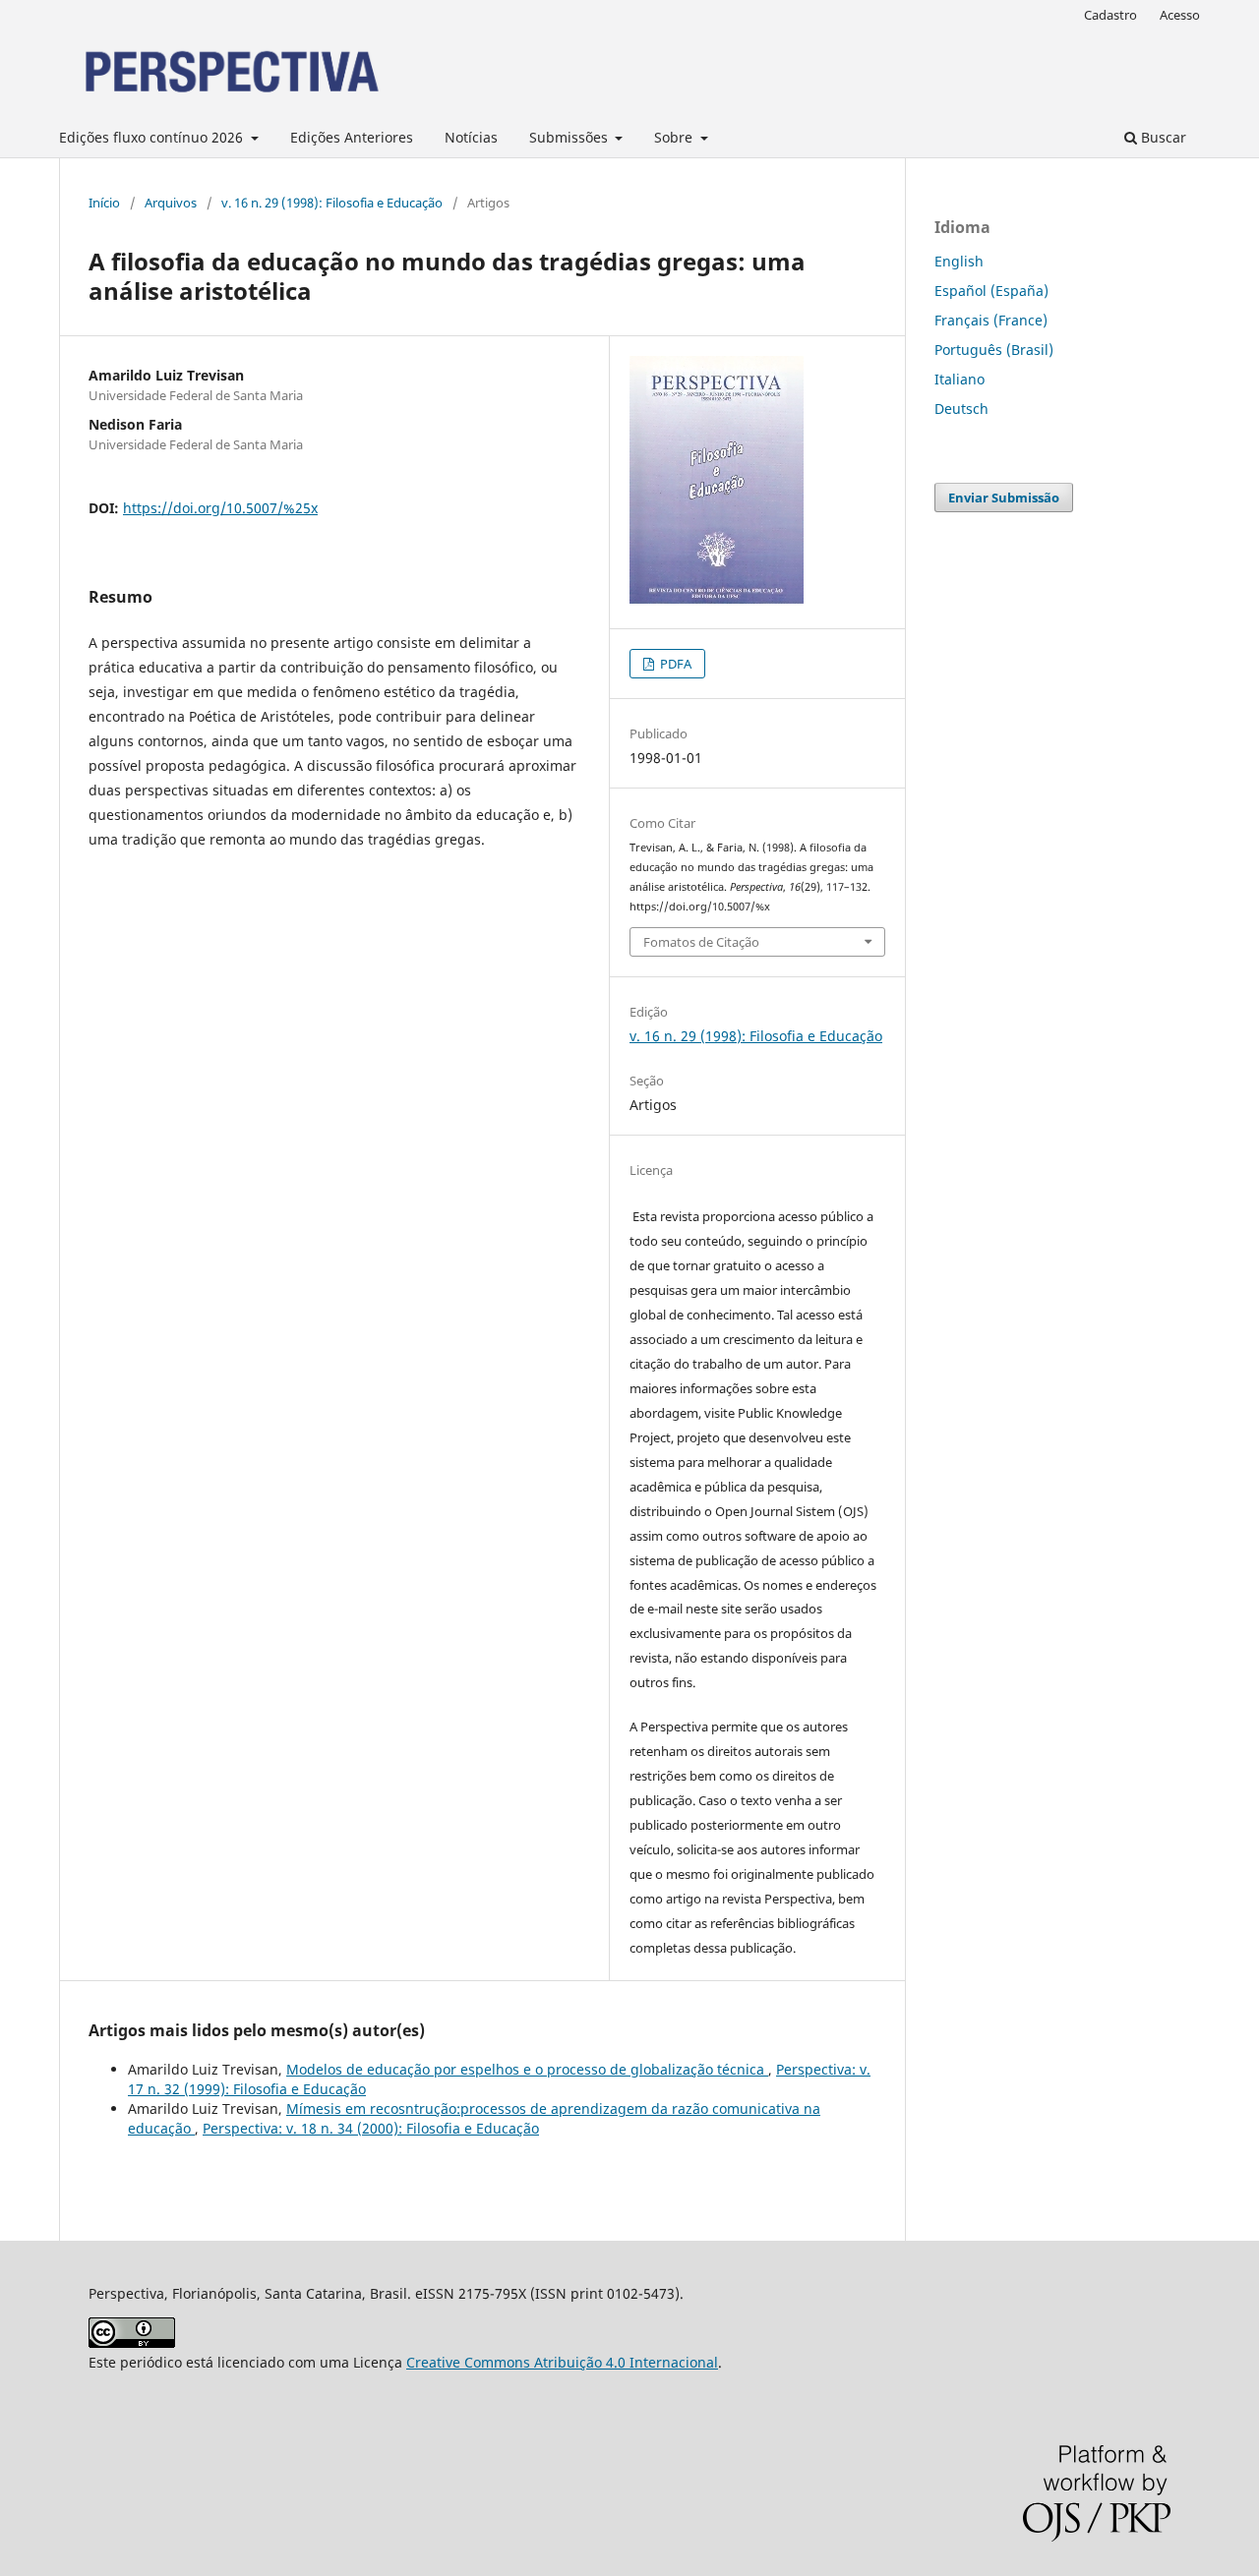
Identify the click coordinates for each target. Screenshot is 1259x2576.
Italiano (959, 379)
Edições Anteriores (352, 137)
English (959, 261)
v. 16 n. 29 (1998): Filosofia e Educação (332, 203)
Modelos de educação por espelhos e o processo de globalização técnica (527, 2069)
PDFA (674, 664)
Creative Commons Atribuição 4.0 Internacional (562, 2362)
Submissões (570, 137)
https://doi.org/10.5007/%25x (220, 508)
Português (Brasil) (994, 350)
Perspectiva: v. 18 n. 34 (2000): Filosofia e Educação (371, 2128)
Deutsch (961, 409)
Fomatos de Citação (701, 942)
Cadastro (1110, 15)
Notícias (471, 137)
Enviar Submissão (1004, 498)
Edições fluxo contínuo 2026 (153, 137)
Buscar (1162, 137)
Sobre (675, 137)
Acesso (1180, 15)
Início (104, 203)
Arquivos (171, 203)
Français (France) (991, 320)
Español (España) (991, 291)
